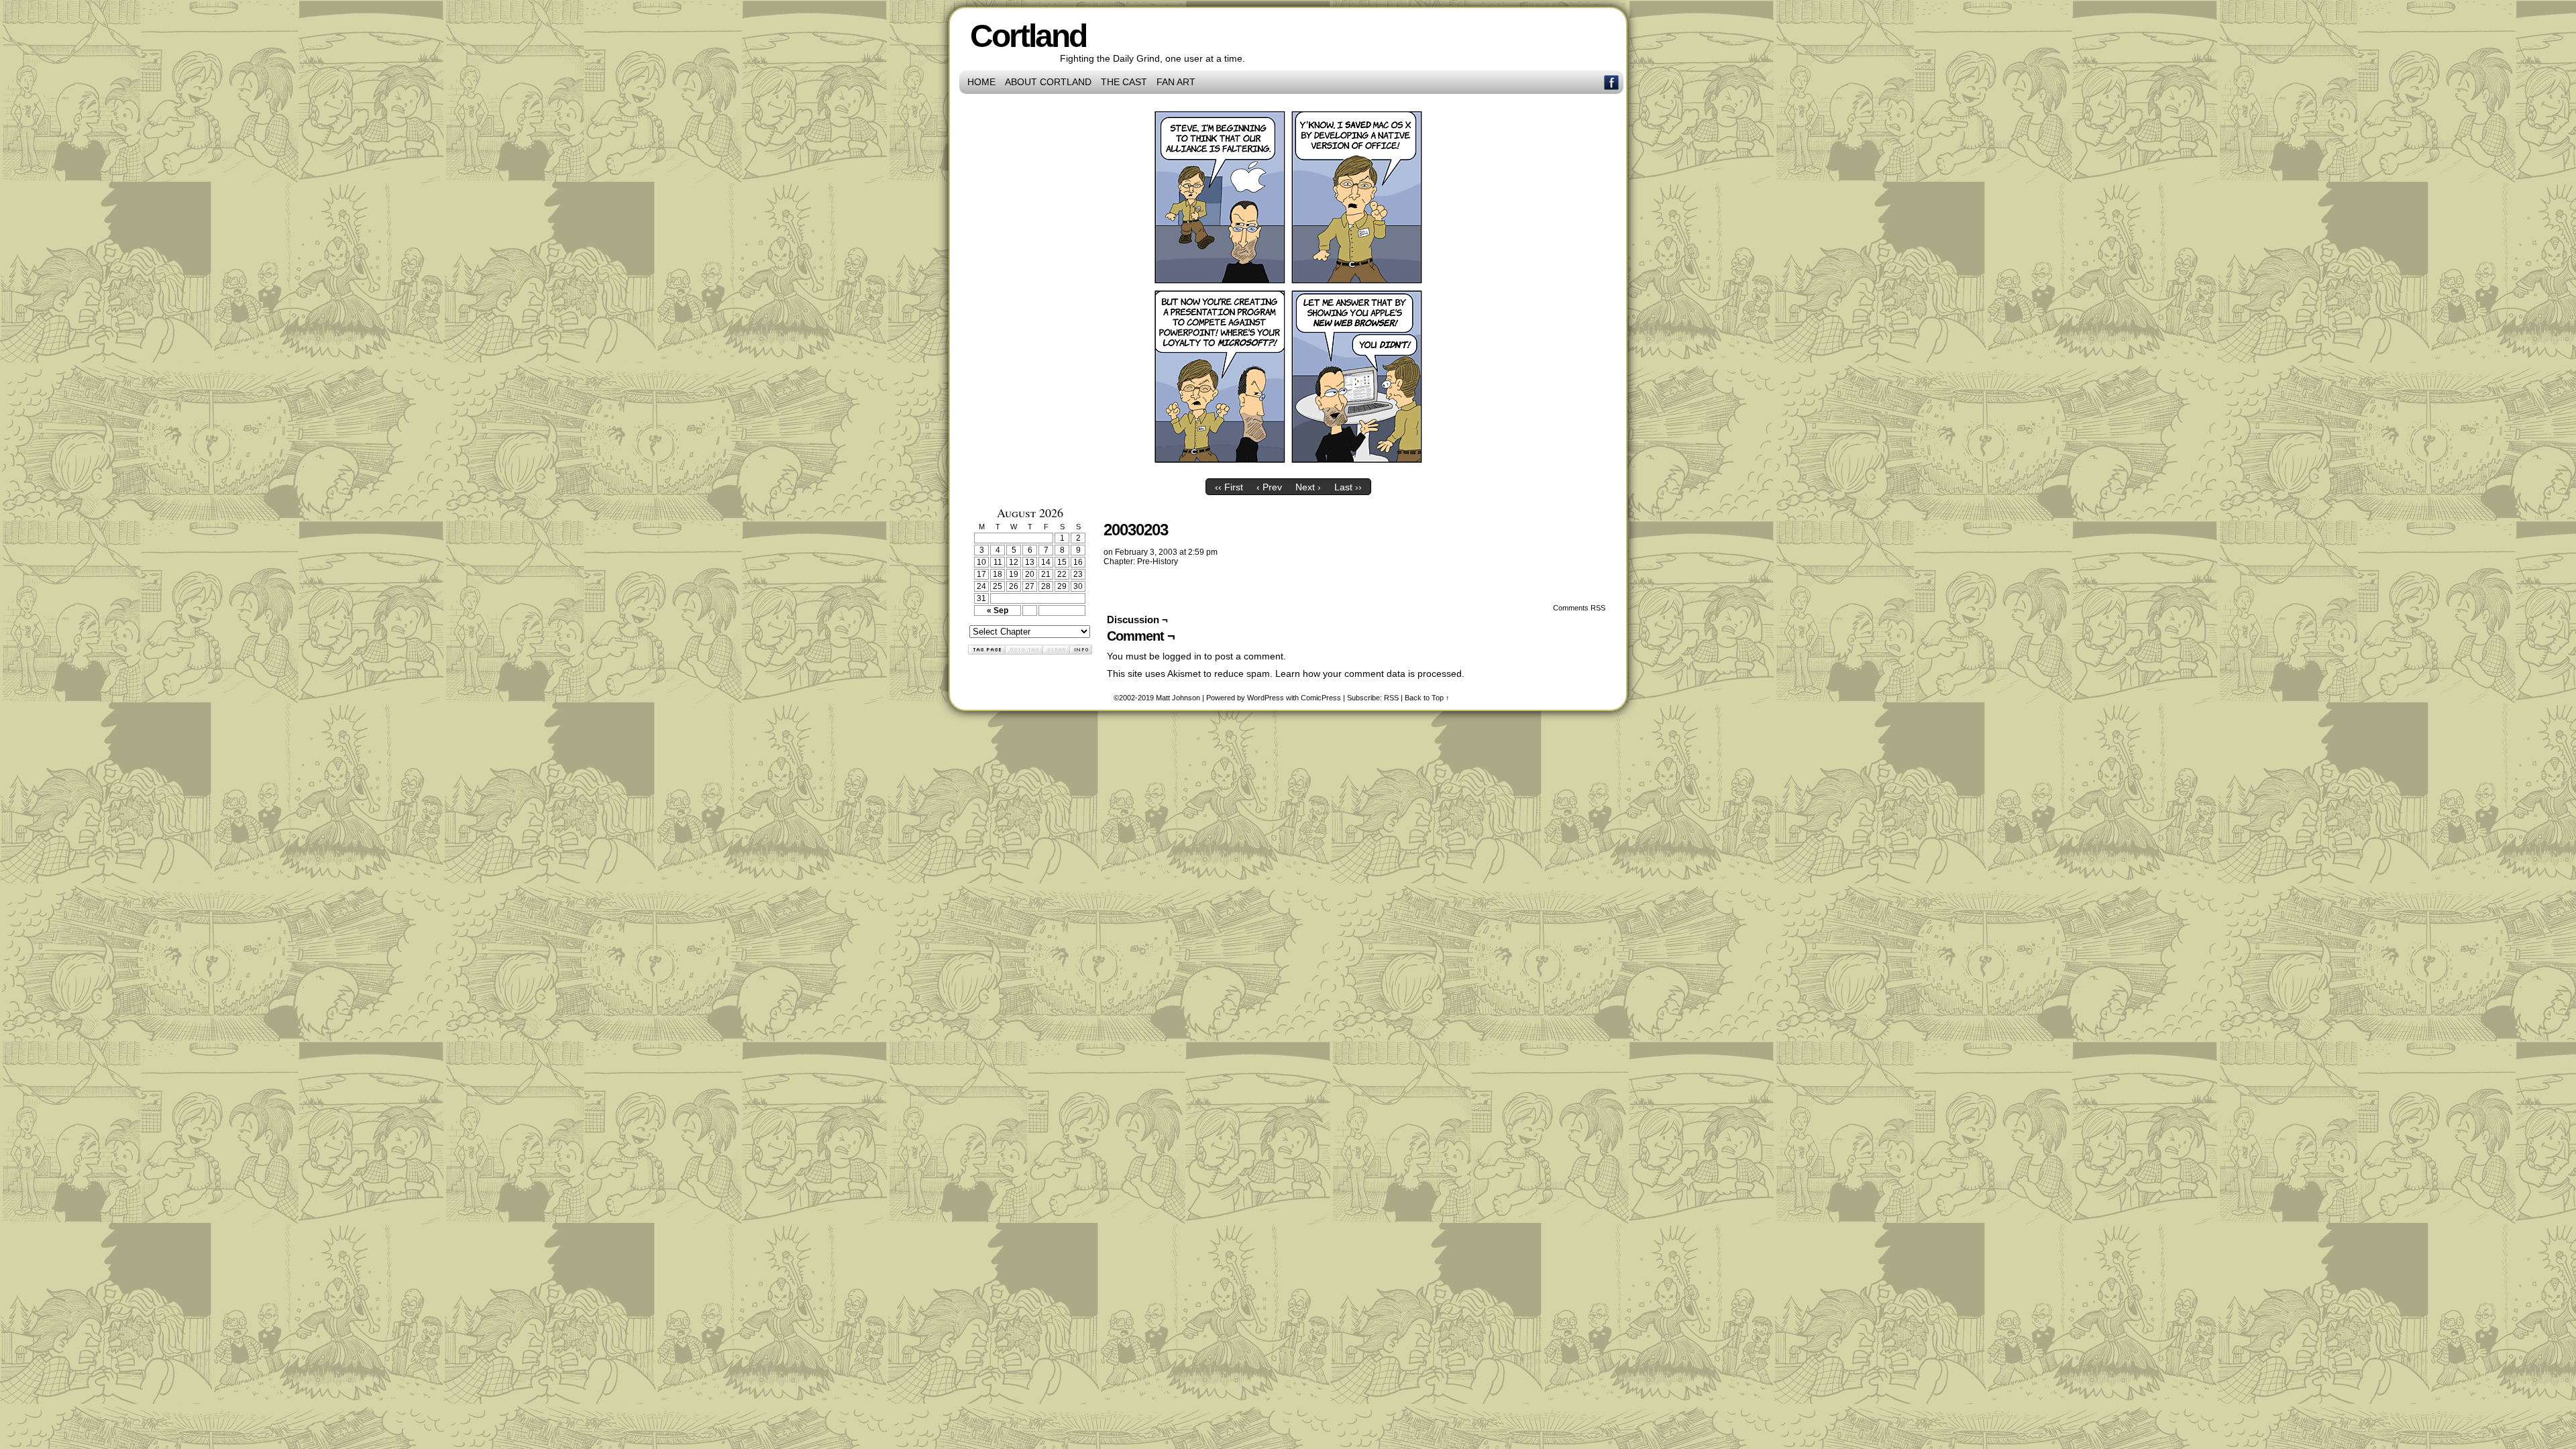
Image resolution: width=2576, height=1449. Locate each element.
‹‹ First (1229, 487)
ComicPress (1321, 698)
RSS (1391, 698)
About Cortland (1048, 82)
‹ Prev (1269, 487)
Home (981, 82)
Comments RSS (1579, 608)
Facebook (1612, 82)
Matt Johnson (1178, 698)
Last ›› (1348, 487)
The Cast (1124, 82)
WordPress (1266, 698)
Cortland (1028, 36)
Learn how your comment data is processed (1368, 674)
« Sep (998, 610)
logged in (1182, 656)
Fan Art (1176, 82)
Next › (1308, 487)
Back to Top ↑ (1427, 698)
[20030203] (1288, 469)
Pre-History (1158, 561)
